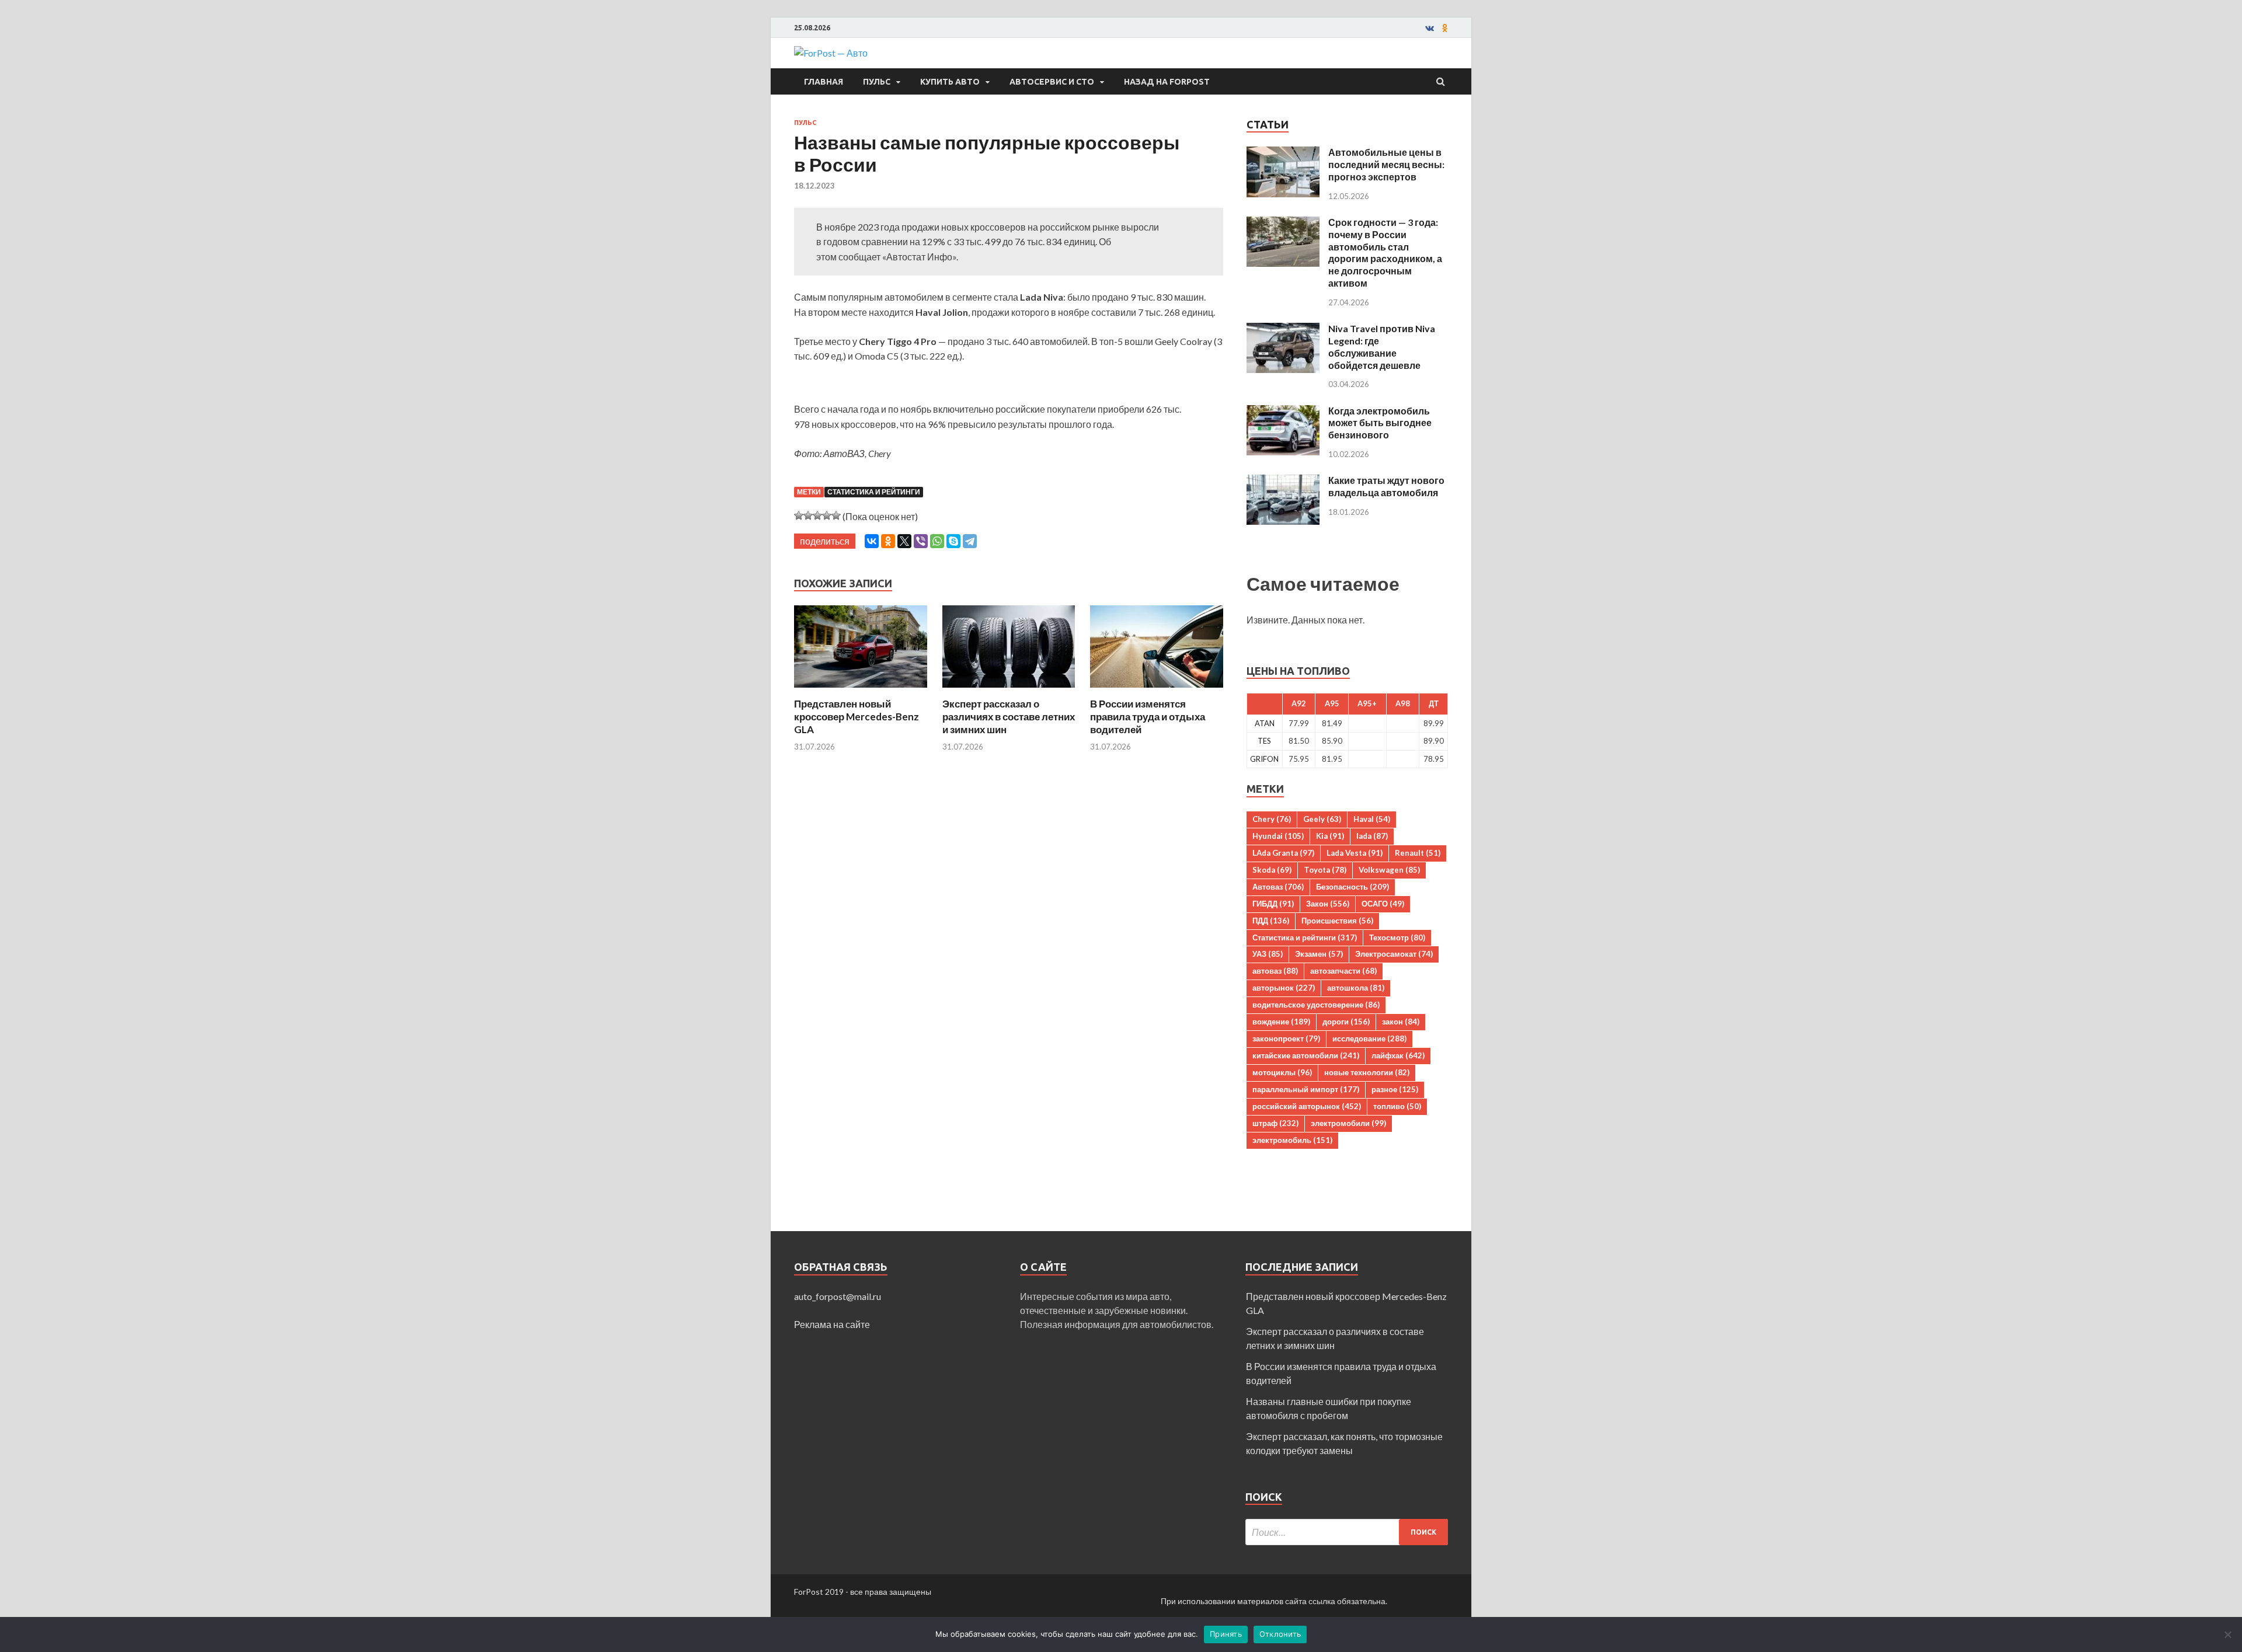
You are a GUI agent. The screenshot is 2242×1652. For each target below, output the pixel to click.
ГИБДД (1273, 904)
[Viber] (921, 541)
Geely (1322, 819)
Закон (1328, 904)
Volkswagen (1389, 870)
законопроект (1286, 1038)
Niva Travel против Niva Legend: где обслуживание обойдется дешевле (1382, 346)
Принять (1226, 1634)
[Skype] (953, 541)
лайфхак (1398, 1055)
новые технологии (1367, 1072)
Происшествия (1337, 921)
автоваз (1275, 971)
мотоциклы (1282, 1072)
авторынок (1284, 988)
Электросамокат (1394, 954)
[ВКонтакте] (872, 541)
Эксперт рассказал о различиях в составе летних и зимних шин (1009, 717)
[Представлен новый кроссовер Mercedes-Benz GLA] (861, 690)
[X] (904, 541)
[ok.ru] (1445, 28)
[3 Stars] (817, 515)
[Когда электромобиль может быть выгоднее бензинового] (1283, 412)
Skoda (1272, 870)
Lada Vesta (1355, 853)
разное (1395, 1089)
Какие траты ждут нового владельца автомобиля (1386, 486)
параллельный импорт (1306, 1089)
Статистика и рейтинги (874, 492)
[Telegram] (970, 541)
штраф (1275, 1123)
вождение (1281, 1022)
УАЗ (1268, 954)
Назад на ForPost (1167, 82)
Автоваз (1278, 887)
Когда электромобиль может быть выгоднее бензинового (1380, 423)
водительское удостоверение (1316, 1005)
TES (1264, 741)
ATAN (1265, 723)
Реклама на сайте (832, 1324)
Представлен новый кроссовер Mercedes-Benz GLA (857, 717)
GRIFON (1264, 759)
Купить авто (950, 82)
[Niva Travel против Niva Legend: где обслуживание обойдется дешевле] (1283, 330)
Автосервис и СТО (1052, 82)
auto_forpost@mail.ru (838, 1296)
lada (1372, 836)
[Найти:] (1347, 1532)
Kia (1330, 836)
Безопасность (1352, 887)
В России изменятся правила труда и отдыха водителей (1148, 717)
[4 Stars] (827, 515)
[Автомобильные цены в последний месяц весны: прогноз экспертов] (1283, 153)
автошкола (1356, 988)
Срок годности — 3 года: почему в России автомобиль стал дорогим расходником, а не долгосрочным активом (1385, 252)
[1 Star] (799, 515)
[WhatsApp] (937, 541)
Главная (824, 82)
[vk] (1430, 28)
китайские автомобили (1306, 1055)
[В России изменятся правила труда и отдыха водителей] (1157, 690)
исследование (1369, 1038)
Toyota (1325, 870)
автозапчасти (1343, 971)
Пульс (877, 82)
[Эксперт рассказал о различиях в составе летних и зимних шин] (1009, 690)
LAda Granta (1283, 853)
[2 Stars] (808, 515)
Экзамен (1319, 954)
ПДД (1271, 921)
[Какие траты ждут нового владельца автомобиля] (1283, 481)
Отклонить (1280, 1634)
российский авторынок (1307, 1106)
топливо (1397, 1106)
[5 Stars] (836, 515)
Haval (1372, 819)
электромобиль (1292, 1140)
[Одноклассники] (888, 541)
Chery (1272, 819)
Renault (1418, 853)
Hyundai (1278, 836)
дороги (1346, 1022)
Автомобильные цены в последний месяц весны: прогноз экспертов (1386, 164)
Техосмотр (1397, 937)
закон (1401, 1022)
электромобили (1348, 1123)
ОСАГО (1383, 904)
